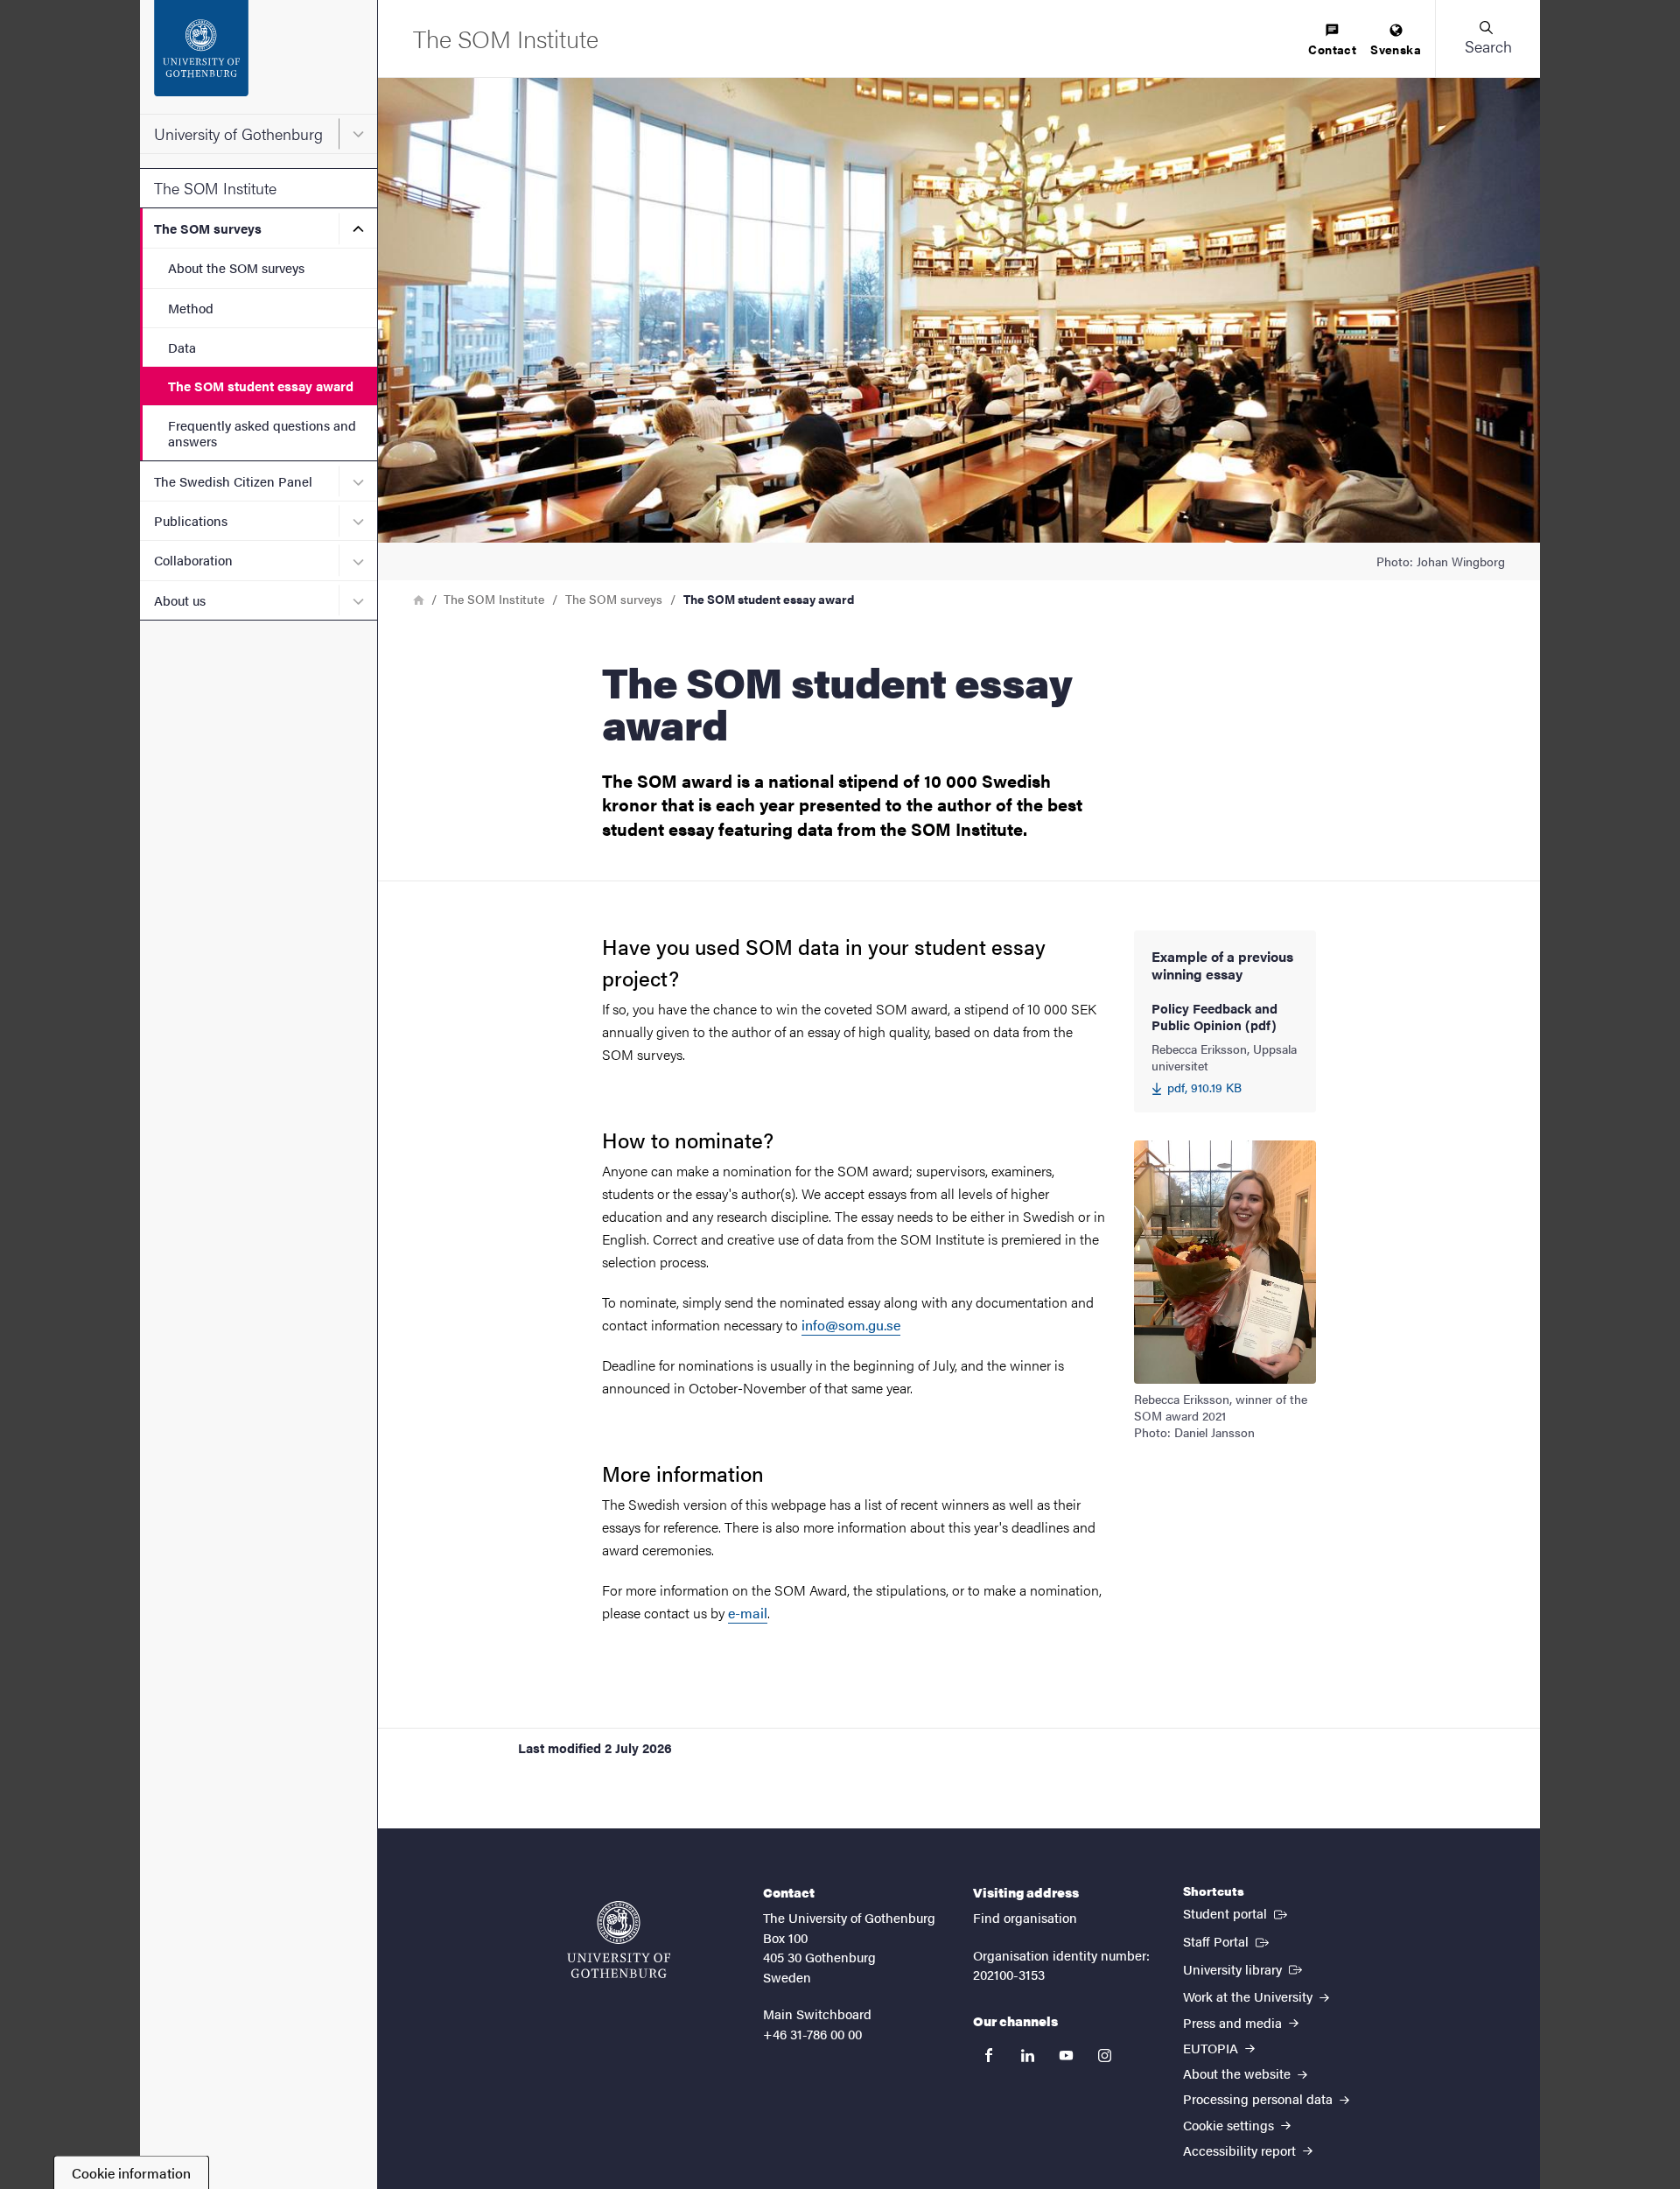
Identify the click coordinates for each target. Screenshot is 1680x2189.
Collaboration (193, 560)
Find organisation (1025, 1917)
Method (191, 308)
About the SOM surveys (236, 267)
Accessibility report (1241, 2150)
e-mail (748, 1613)
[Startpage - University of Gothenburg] (259, 57)
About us (180, 600)
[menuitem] (1332, 41)
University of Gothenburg (238, 133)
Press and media (1234, 2022)
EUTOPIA (1212, 2048)
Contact (1332, 49)
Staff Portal (1228, 1940)
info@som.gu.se (851, 1325)
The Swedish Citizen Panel (233, 481)
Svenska (1396, 49)
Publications (191, 520)
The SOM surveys (208, 228)
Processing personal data (1260, 2098)
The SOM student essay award (261, 386)
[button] (1487, 39)
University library (1244, 1968)
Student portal (1237, 1912)
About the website (1239, 2073)
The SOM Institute (215, 188)
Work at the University (1249, 1996)
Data (182, 347)
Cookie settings (1230, 2125)
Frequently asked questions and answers (262, 432)
